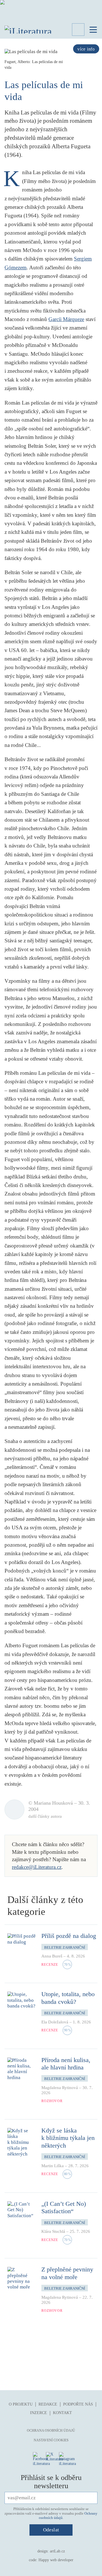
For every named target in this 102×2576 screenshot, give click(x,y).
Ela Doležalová (55, 2022)
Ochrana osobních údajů (51, 2431)
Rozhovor (52, 2101)
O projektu (21, 2404)
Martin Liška (53, 2166)
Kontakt (62, 2413)
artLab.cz (57, 2551)
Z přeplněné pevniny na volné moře (67, 2273)
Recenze (50, 1965)
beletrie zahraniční (65, 1947)
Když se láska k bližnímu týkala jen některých (68, 2138)
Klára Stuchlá (53, 2231)
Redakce (48, 2404)
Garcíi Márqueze (66, 319)
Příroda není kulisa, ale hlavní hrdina (66, 2064)
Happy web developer (56, 2560)
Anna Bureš (52, 1956)
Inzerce (39, 2413)
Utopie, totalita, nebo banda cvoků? (68, 1998)
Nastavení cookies (51, 2440)
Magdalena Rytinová (60, 2088)
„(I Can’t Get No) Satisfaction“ (64, 2207)
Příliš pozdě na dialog (69, 1936)
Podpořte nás (78, 2404)
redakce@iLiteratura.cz (37, 1867)
